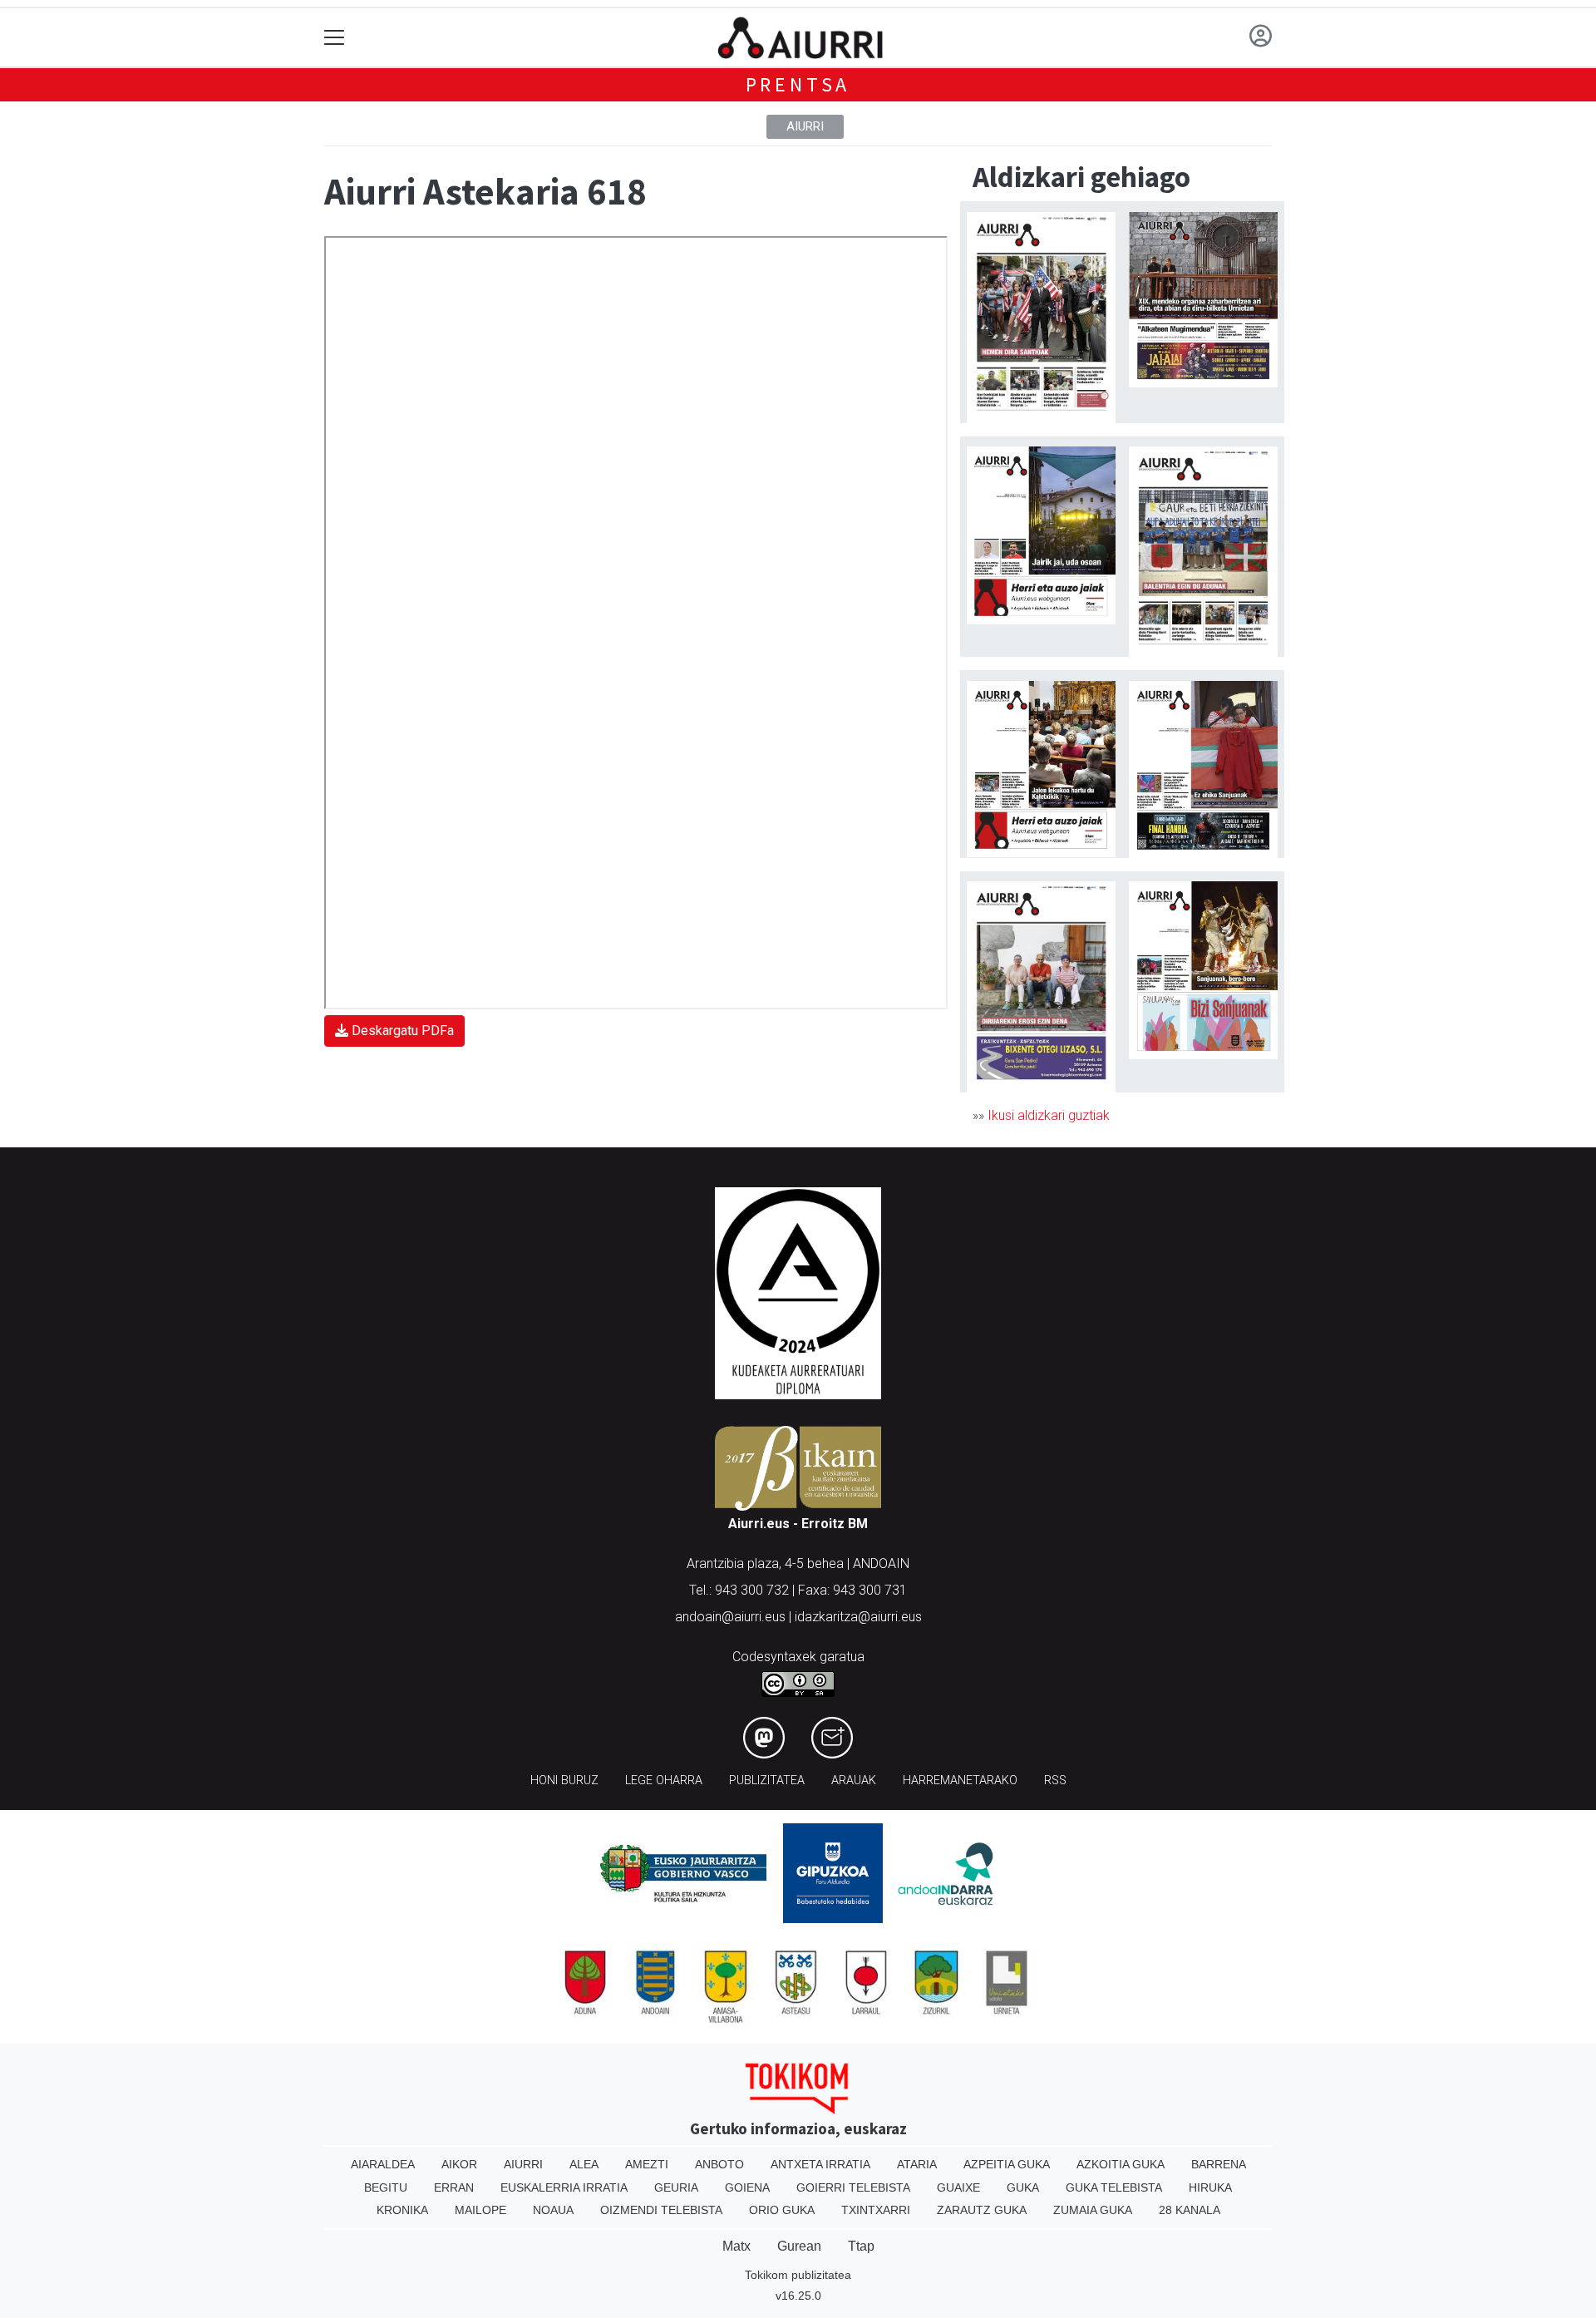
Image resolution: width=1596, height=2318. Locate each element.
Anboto (719, 2164)
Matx (736, 2246)
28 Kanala (1190, 2210)
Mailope (480, 2210)
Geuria (676, 2187)
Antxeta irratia (820, 2164)
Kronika (402, 2210)
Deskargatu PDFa (401, 1031)
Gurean (799, 2246)
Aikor (459, 2164)
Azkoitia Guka (1121, 2164)
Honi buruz (564, 1780)
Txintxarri (876, 2210)
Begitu (386, 2187)
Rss (1055, 1780)
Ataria (917, 2164)
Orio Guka (782, 2210)
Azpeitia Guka (1007, 2164)
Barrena (1219, 2164)
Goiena (747, 2187)
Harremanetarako (960, 1780)
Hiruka (1210, 2187)
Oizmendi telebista (661, 2210)
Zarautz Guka (982, 2210)
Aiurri (805, 126)
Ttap (861, 2246)
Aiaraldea (383, 2164)
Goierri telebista (853, 2187)
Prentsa (798, 84)
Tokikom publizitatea (798, 2275)
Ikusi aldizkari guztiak (1049, 1115)
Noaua (553, 2210)
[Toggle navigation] (335, 38)
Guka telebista (1114, 2187)
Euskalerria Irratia (564, 2187)
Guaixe (958, 2187)
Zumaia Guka (1093, 2210)
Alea (584, 2164)
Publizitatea (767, 1780)
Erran (454, 2187)
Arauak (854, 1780)
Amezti (647, 2164)
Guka (1023, 2187)
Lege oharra (664, 1780)
